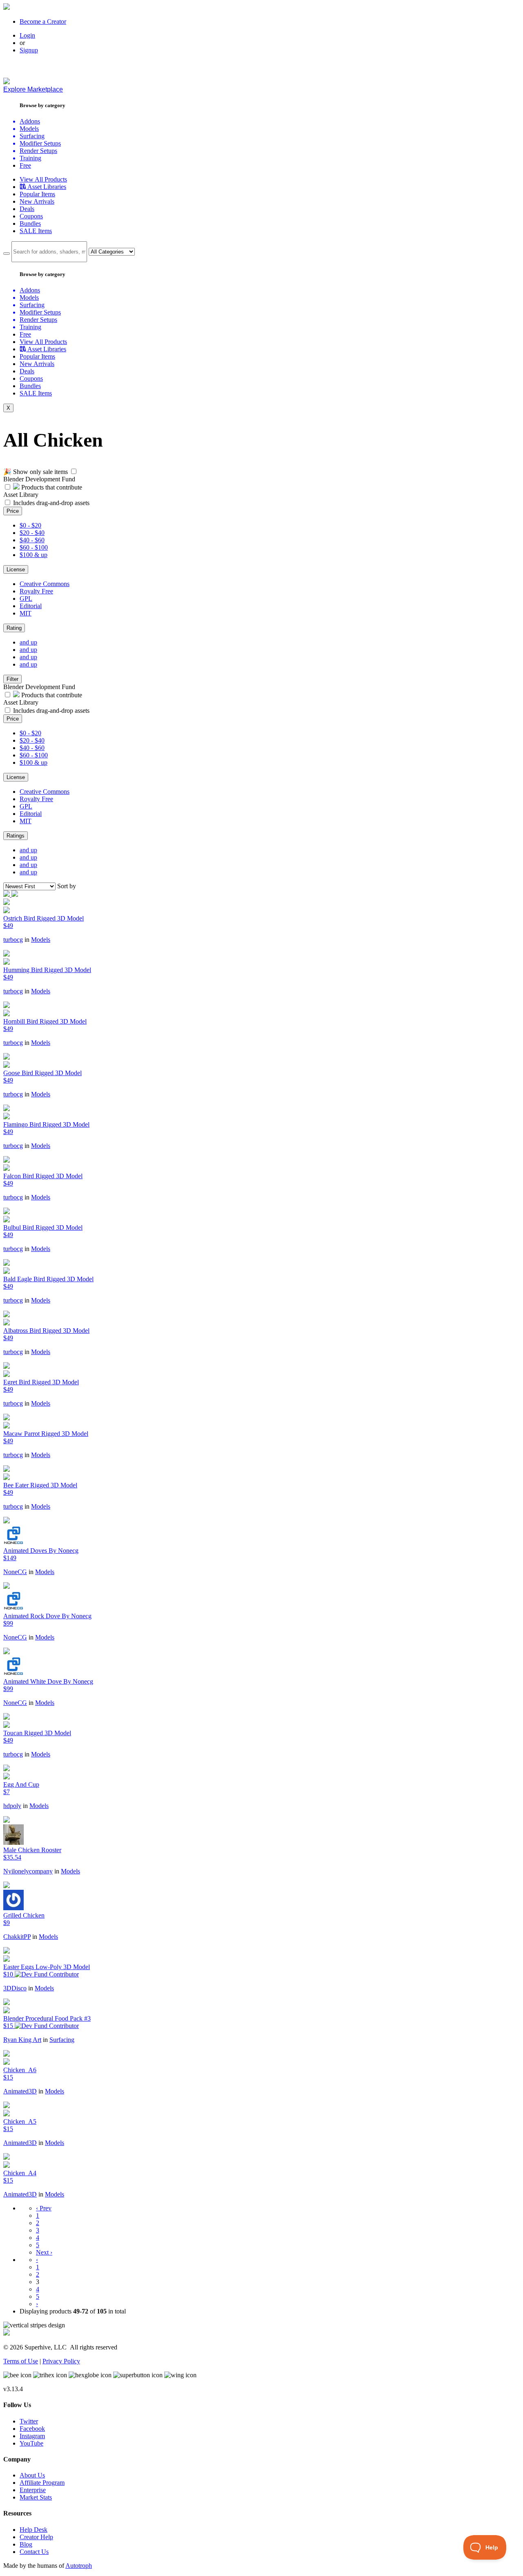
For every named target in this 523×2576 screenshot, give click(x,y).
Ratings (16, 836)
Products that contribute (51, 487)
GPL (26, 599)
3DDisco (15, 1988)
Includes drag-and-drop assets (51, 503)
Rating (14, 628)
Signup (29, 50)
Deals (27, 209)
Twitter (29, 2421)
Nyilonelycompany (28, 1871)
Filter (12, 679)
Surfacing (62, 2040)
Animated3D (20, 2091)
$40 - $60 (32, 540)
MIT (26, 613)
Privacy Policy (61, 2361)
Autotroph (79, 2566)
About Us (32, 2475)
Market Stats (36, 2497)
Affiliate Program (42, 2483)
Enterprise (33, 2490)
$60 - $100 (34, 547)
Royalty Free (36, 591)
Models (41, 940)
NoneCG (15, 1572)
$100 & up (34, 555)
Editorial (31, 606)
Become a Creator (43, 21)
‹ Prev (44, 2208)
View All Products (43, 179)
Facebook (32, 2429)
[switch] (74, 471)
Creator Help (36, 2537)
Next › (44, 2252)
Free (25, 165)
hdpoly (12, 1806)
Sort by (67, 886)
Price (13, 511)
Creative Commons (45, 584)
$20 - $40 (32, 533)
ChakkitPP (17, 1937)
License (16, 569)
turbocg (13, 940)
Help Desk (34, 2530)
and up (28, 642)
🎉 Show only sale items (36, 472)
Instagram (32, 2436)
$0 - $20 (30, 525)
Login (27, 35)
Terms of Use (21, 2361)
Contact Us (34, 2552)
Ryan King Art (22, 2040)
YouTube (31, 2443)
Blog (26, 2544)
